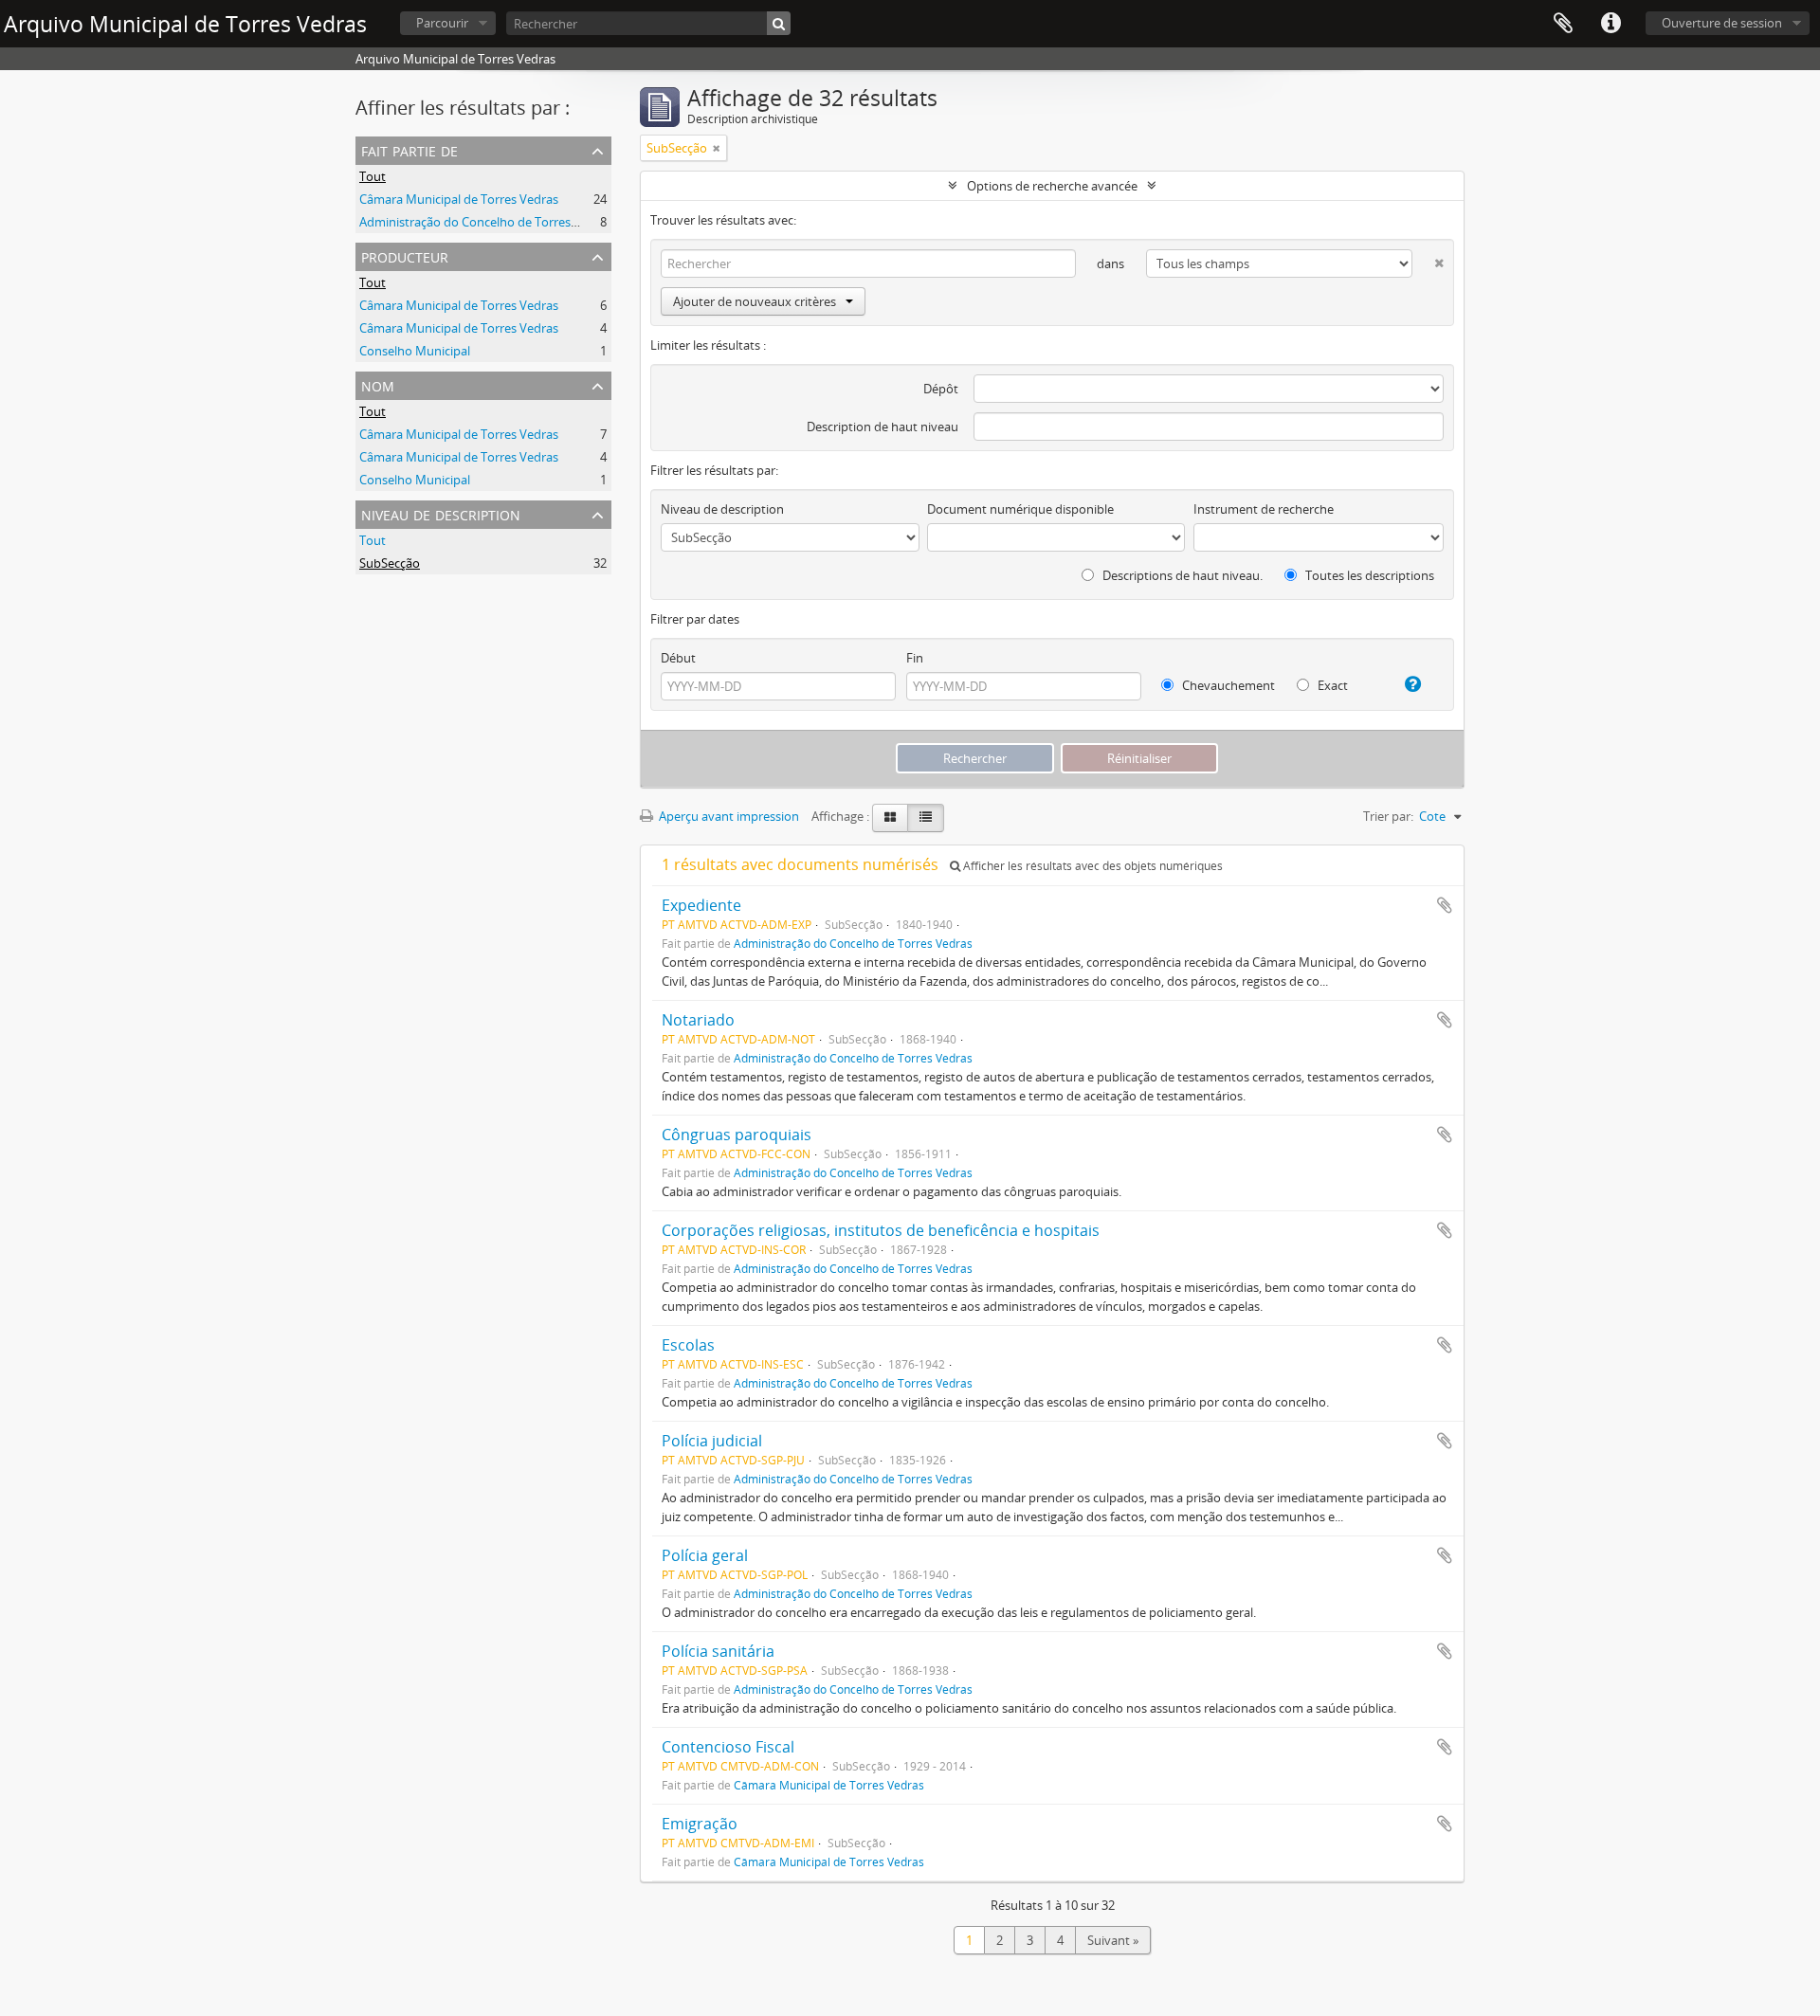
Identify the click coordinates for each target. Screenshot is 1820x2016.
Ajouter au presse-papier (1445, 905)
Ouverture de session (1722, 23)
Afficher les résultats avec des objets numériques (1092, 866)
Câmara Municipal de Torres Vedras (459, 199)
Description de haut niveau (883, 427)
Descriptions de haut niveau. (1181, 575)
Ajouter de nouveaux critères (755, 301)
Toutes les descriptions (1368, 575)
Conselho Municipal (415, 351)
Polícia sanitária (718, 1651)
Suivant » (1113, 1940)
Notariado (698, 1020)
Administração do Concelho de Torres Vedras (486, 222)
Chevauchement (1227, 685)
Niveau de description (441, 513)
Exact (1331, 685)
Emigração (700, 1824)
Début (678, 658)
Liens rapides (1611, 24)
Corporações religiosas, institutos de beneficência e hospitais (881, 1230)
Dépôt (941, 389)
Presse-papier (1563, 24)
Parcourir (442, 23)
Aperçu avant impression (728, 816)
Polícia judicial (712, 1441)
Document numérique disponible (1020, 509)
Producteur (405, 255)
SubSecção (390, 563)
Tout (373, 176)
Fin (915, 658)
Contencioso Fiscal (728, 1747)
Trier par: (1388, 816)
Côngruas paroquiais (737, 1135)
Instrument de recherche (1264, 509)
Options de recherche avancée (1052, 186)
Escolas (688, 1345)
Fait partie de (409, 149)
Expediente (701, 905)
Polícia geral (705, 1555)
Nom (378, 384)
